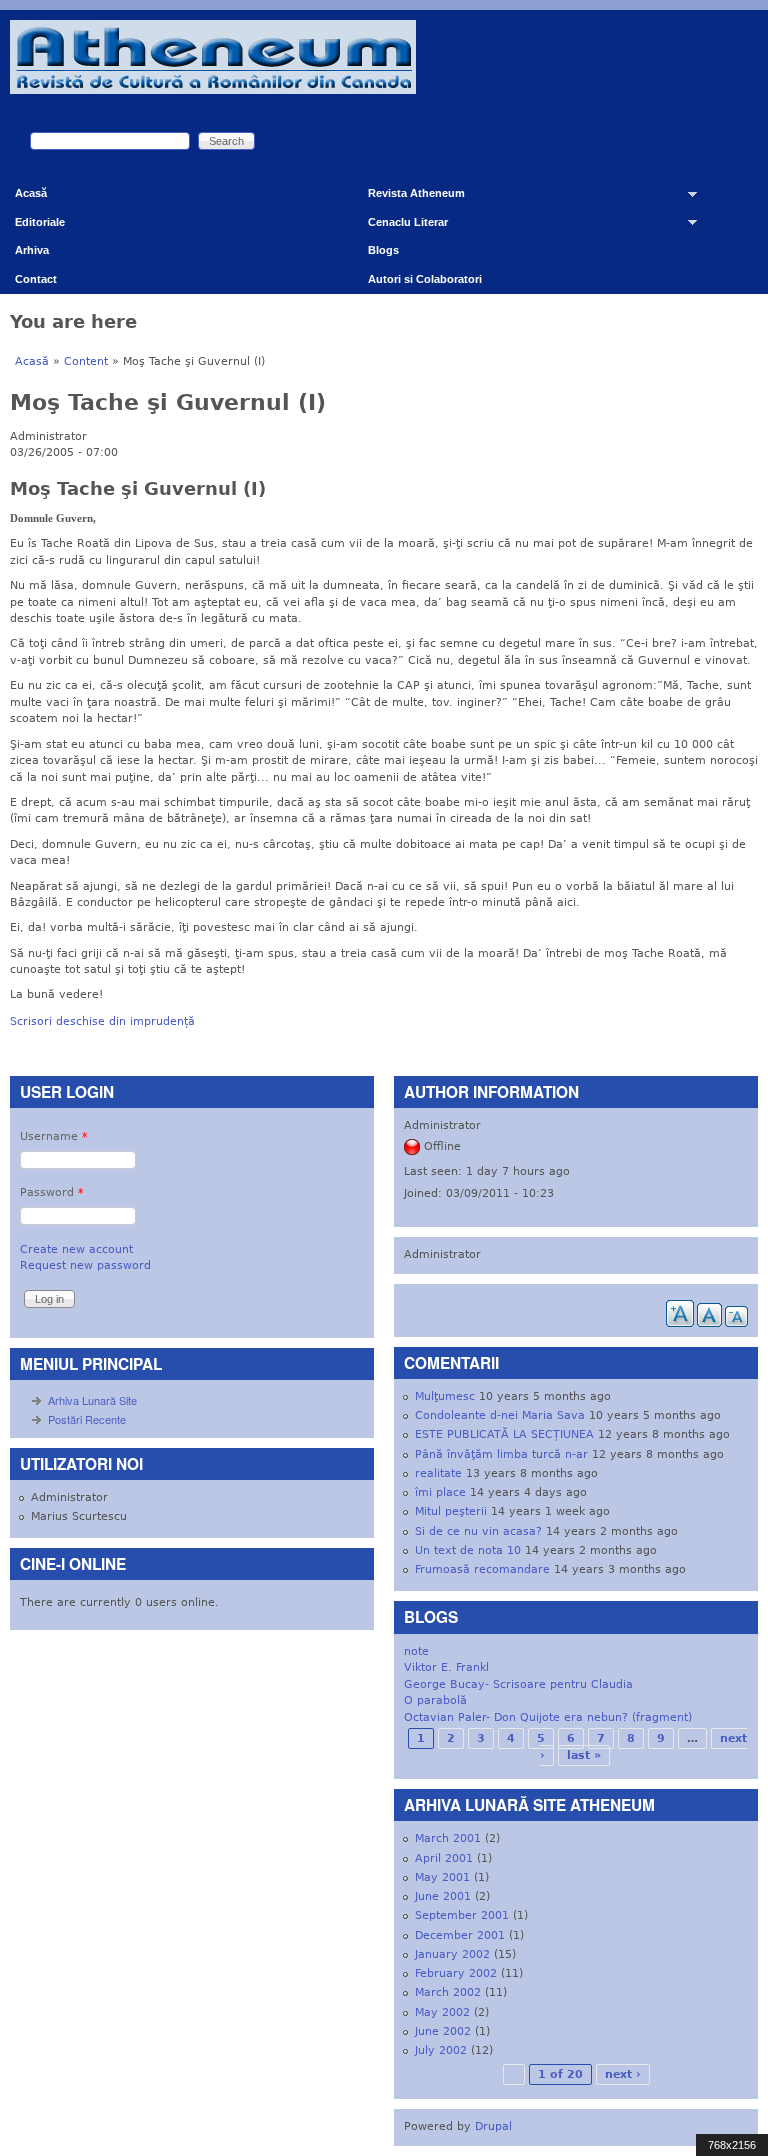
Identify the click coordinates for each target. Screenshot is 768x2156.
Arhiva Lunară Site (92, 1400)
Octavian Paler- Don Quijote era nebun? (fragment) (548, 1717)
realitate (438, 1473)
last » (584, 1755)
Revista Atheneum (409, 197)
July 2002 (441, 2050)
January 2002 (452, 1954)
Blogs (383, 250)
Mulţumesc (445, 1396)
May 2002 (442, 2012)
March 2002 (448, 1992)
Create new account (76, 1249)
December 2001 (460, 1935)
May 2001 (442, 1877)
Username (54, 1136)
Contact (36, 279)
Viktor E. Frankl (446, 1667)
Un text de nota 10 (468, 1550)
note (416, 1651)
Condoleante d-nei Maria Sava (500, 1415)
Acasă (31, 193)
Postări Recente (87, 1419)
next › (623, 2074)
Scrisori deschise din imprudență (102, 1021)
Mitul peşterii (451, 1511)
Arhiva (32, 250)
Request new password (85, 1265)
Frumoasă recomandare (482, 1569)
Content (86, 361)
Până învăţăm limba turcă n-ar (501, 1454)
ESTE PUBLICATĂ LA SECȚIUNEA (504, 1434)
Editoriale (40, 222)
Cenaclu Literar (400, 226)
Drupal (493, 2126)
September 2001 (462, 1915)
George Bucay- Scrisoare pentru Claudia (518, 1684)
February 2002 (456, 1973)
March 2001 (448, 1838)
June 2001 (443, 1896)
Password (52, 1192)
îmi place (440, 1492)
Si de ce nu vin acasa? (478, 1531)
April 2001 (444, 1858)
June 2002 (443, 2031)
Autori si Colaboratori (425, 279)
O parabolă (435, 1700)
